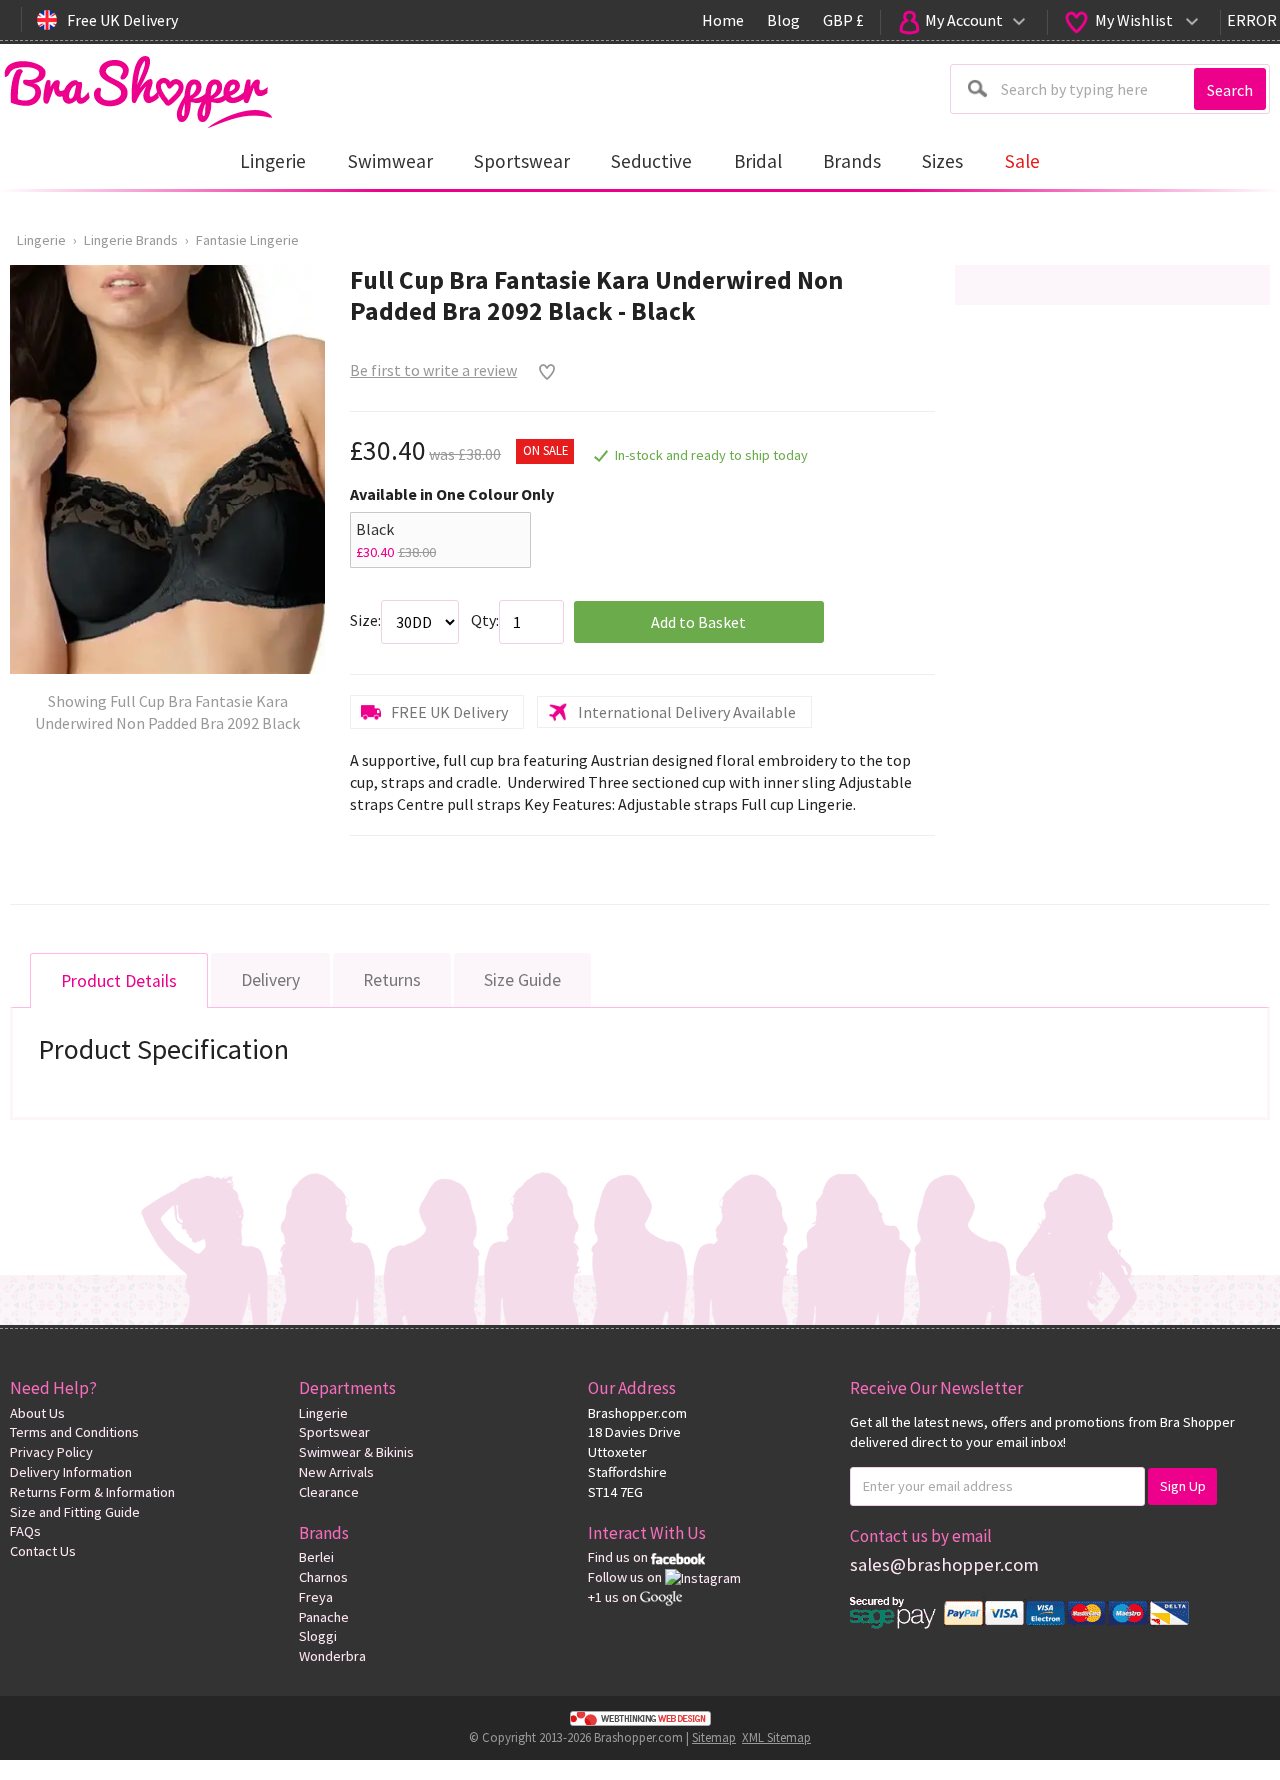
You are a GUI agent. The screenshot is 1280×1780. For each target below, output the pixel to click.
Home (723, 20)
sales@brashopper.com (944, 1564)
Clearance (329, 1492)
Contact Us (43, 1551)
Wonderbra (332, 1656)
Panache (324, 1617)
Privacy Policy (51, 1452)
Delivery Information (71, 1472)
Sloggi (318, 1636)
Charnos (323, 1577)
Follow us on (626, 1577)
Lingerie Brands (131, 240)
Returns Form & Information (92, 1492)
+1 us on (614, 1597)
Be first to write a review (433, 370)
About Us (37, 1413)
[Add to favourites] (542, 372)
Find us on (619, 1557)
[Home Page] (137, 86)
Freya (316, 1597)
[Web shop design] (640, 1718)
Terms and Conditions (74, 1432)
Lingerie (41, 240)
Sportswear (334, 1432)
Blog (783, 20)
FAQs (25, 1531)
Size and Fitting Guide (75, 1512)
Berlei (316, 1557)
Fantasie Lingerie (247, 240)
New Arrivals (336, 1472)
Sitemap (714, 1737)
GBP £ (843, 20)
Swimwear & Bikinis (356, 1452)
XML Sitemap (776, 1737)
